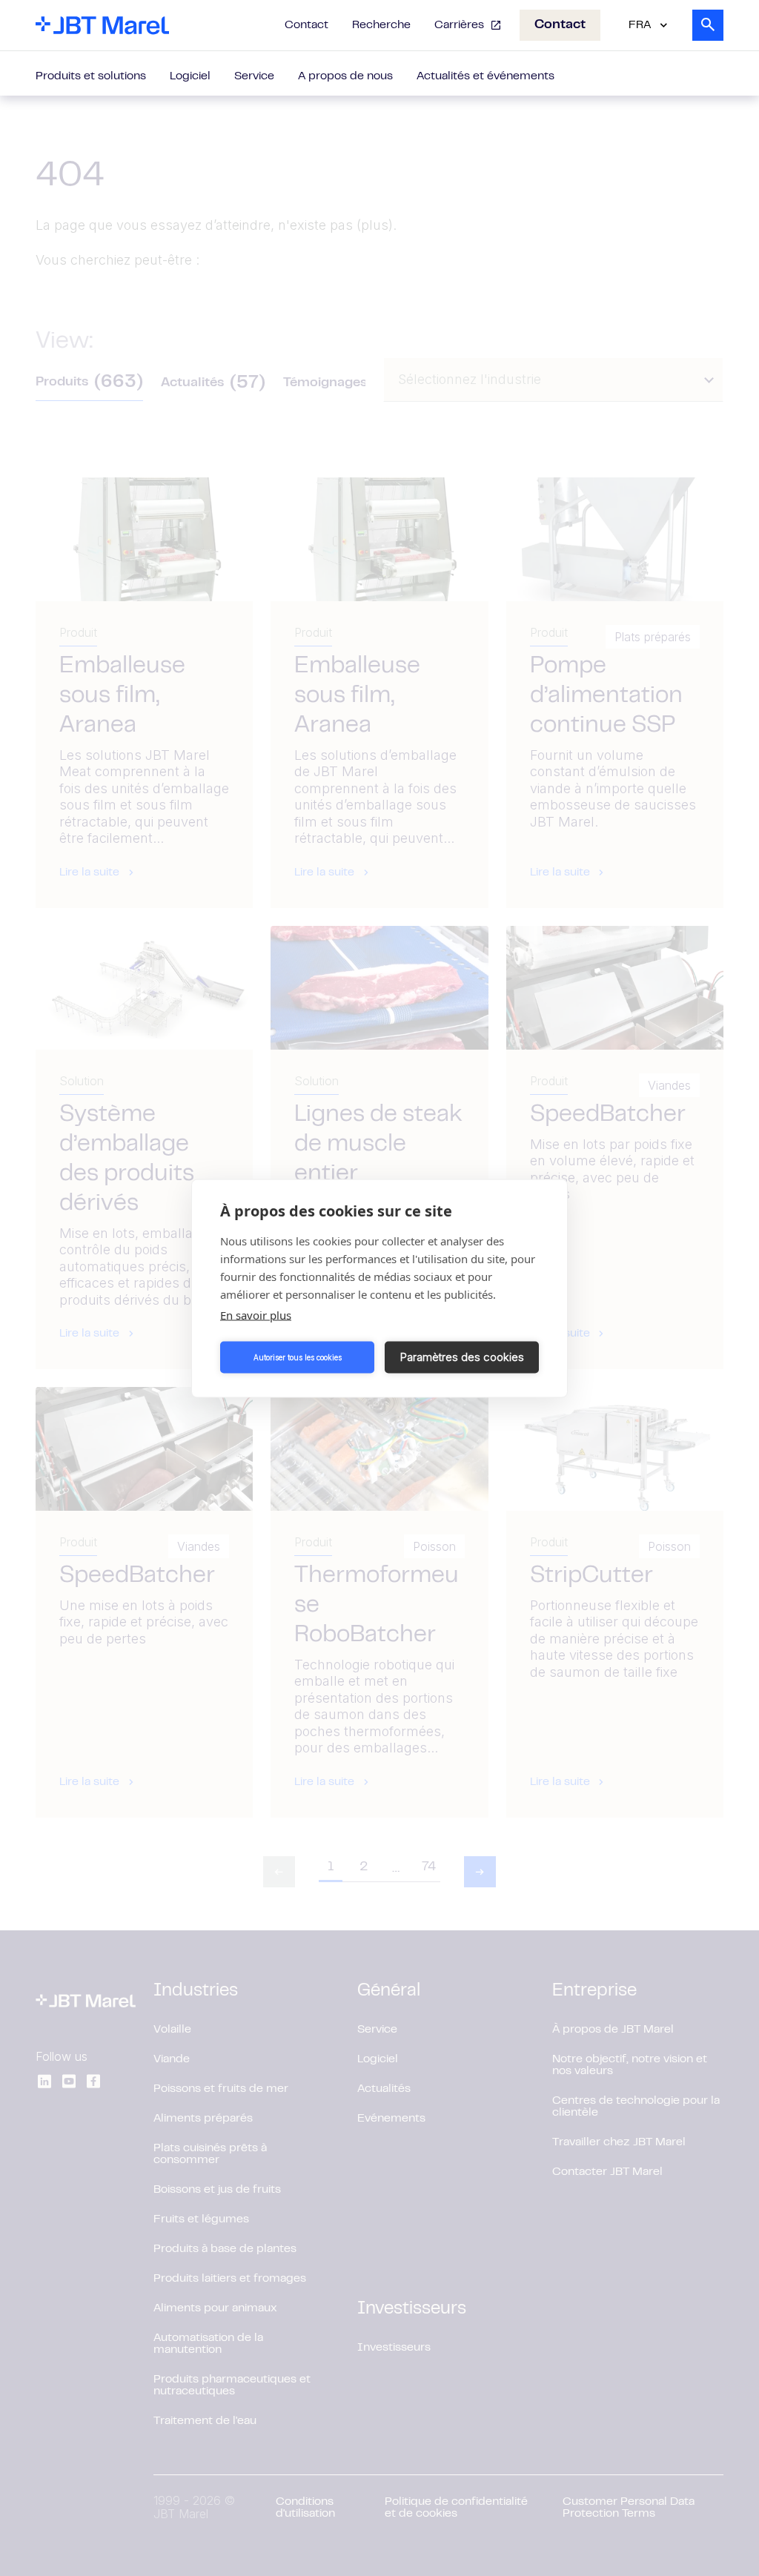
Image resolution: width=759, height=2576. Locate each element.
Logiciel (190, 76)
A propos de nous (345, 76)
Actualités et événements (485, 76)
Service (254, 76)
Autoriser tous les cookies (298, 1357)
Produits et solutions (91, 76)
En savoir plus (256, 1314)
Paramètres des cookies (462, 1357)
